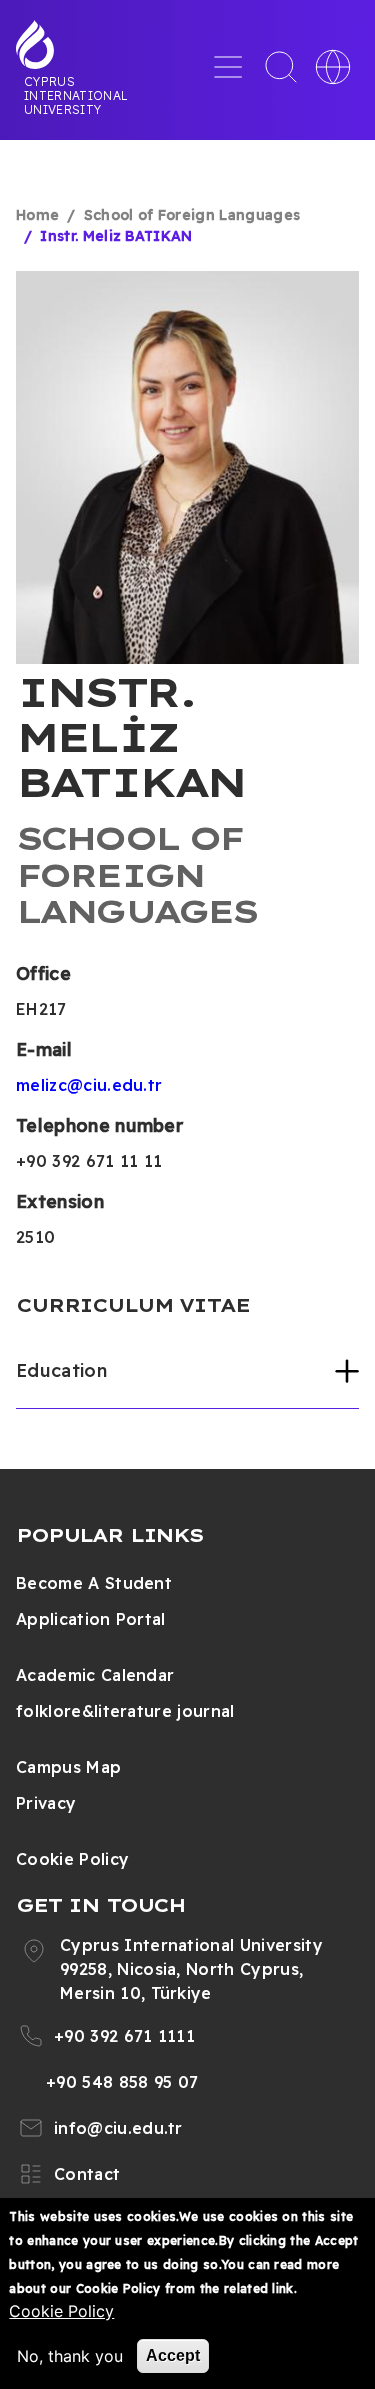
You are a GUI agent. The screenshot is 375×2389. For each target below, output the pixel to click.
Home (37, 215)
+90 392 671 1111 (124, 2036)
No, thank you (70, 2356)
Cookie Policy (72, 1859)
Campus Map (68, 1767)
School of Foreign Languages (192, 215)
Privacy (46, 1803)
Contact (87, 2174)
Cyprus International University (76, 95)
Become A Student (94, 1583)
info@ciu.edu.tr (118, 2128)
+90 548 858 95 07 (122, 2082)
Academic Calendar (95, 1675)
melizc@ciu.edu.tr (89, 1085)
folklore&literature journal (125, 1711)
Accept (173, 2355)
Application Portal (91, 1619)
